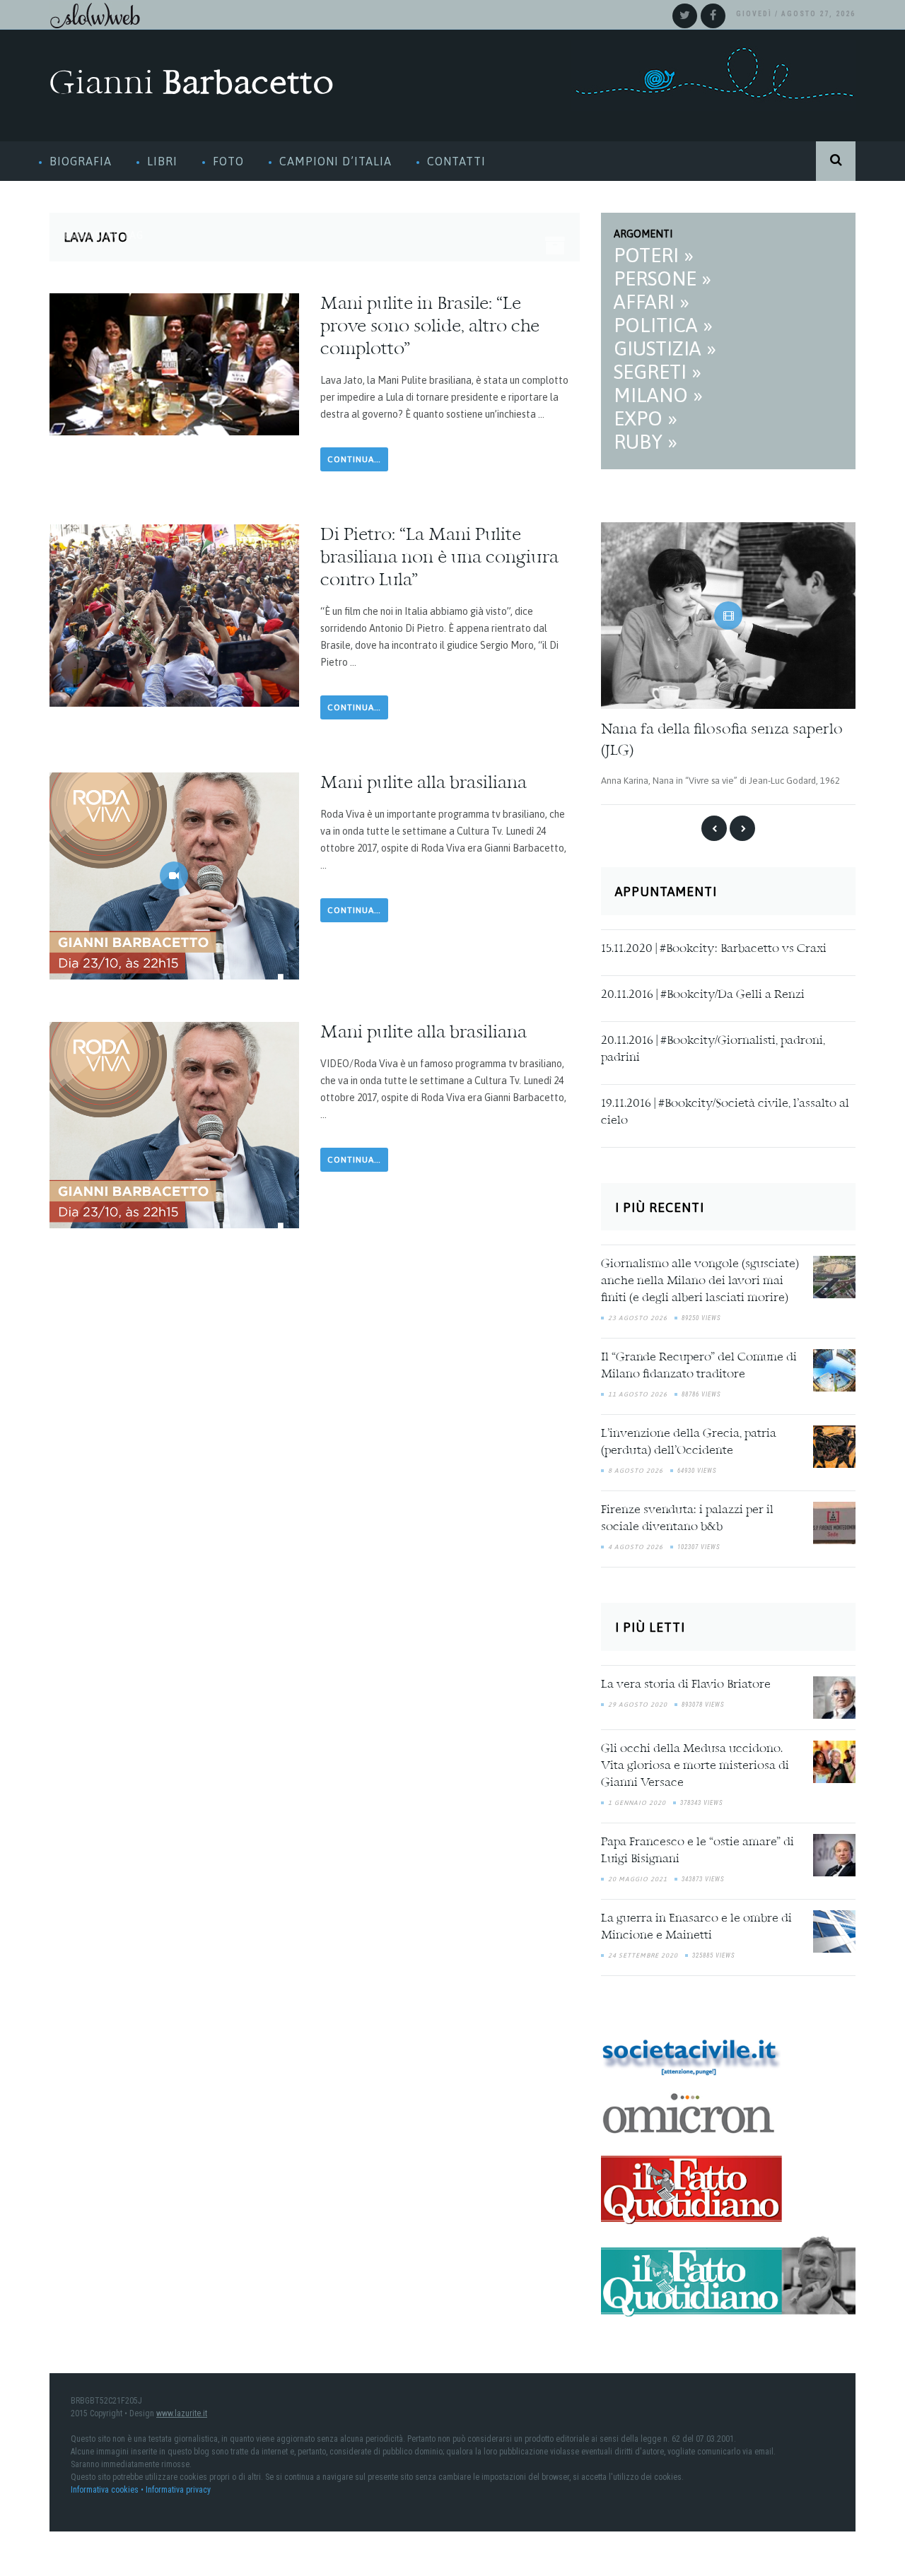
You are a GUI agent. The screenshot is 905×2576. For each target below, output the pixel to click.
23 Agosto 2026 (638, 1318)
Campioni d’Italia (335, 161)
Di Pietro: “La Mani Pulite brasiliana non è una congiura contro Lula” (439, 558)
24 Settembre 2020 (643, 1955)
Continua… (354, 459)
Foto (228, 161)
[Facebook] (713, 16)
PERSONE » (662, 278)
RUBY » (646, 442)
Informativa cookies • (108, 2489)
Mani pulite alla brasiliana (424, 784)
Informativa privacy (178, 2489)
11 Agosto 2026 (638, 1394)
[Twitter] (685, 16)
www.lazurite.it (182, 2413)
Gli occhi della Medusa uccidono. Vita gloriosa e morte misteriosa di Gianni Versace (695, 1765)
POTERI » (654, 255)
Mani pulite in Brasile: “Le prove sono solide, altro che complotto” (430, 327)
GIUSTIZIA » (665, 348)
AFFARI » (652, 302)
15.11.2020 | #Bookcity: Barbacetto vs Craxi (714, 948)
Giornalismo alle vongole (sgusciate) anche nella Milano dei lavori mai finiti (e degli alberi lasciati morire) (700, 1281)
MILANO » (658, 395)
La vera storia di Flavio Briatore (686, 1684)
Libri (162, 161)
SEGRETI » (658, 372)
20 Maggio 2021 (638, 1878)
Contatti (456, 161)
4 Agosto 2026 (636, 1547)
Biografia (81, 161)
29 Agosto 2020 (638, 1704)
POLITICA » (663, 325)
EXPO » (646, 418)
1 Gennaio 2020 (637, 1802)
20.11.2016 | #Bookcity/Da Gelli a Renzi (703, 994)
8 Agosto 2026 (636, 1471)
